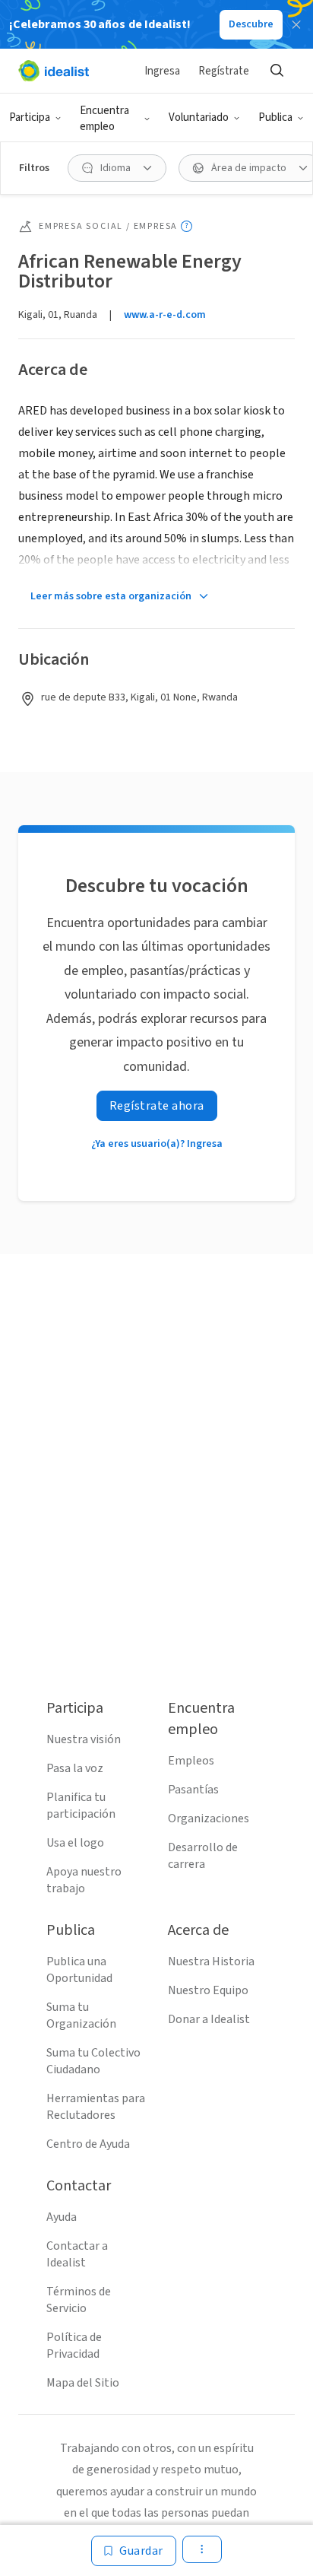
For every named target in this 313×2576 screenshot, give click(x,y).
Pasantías (193, 1790)
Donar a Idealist (209, 2019)
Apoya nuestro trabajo (84, 1880)
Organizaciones (209, 1818)
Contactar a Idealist (77, 2254)
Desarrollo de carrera (203, 1856)
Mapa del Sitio (83, 2383)
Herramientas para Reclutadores (96, 2107)
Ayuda (62, 2217)
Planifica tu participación (81, 1806)
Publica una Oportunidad (79, 1970)
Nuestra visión (84, 1739)
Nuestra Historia (211, 1961)
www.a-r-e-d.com (165, 315)
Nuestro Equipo (208, 1990)
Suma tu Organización (81, 2015)
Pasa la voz (75, 1768)
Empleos (191, 1761)
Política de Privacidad (74, 2346)
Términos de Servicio (79, 2300)
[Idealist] (54, 71)
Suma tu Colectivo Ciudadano (93, 2061)
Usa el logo (75, 1843)
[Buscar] (277, 71)
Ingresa (162, 71)
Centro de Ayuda (88, 2144)
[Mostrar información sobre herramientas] (187, 226)
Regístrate (224, 71)
